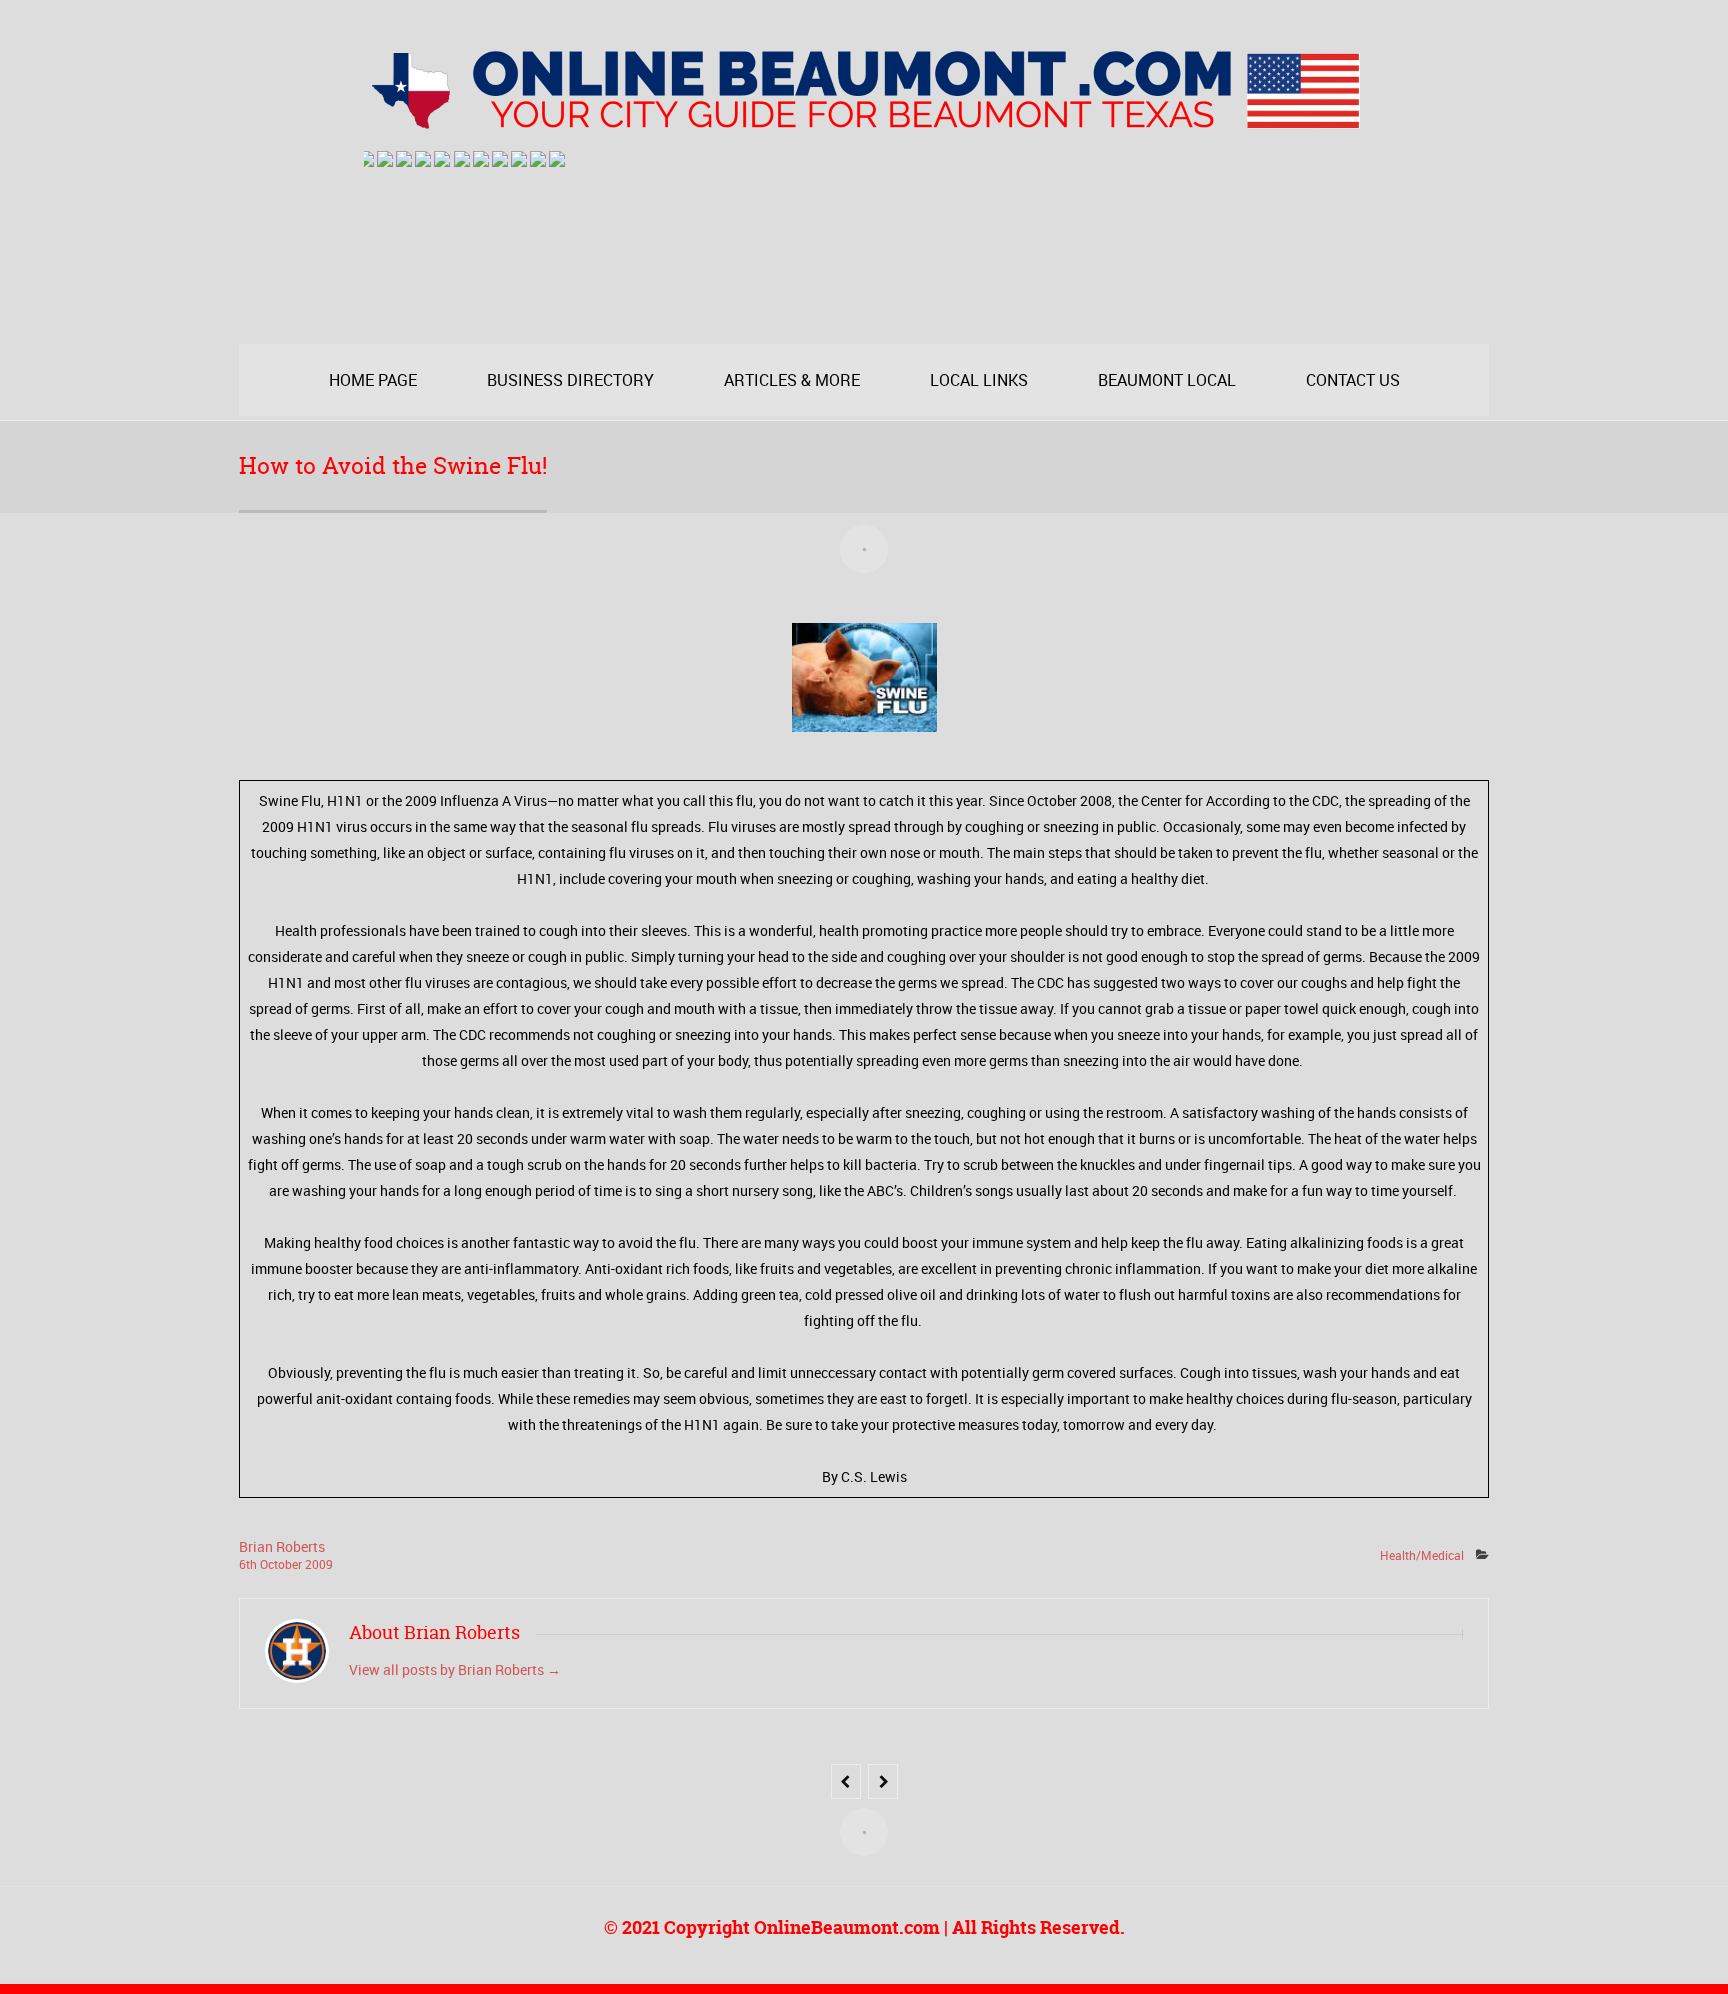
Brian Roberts (282, 1546)
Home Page (373, 380)
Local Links (979, 380)
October (282, 1564)
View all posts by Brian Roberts (455, 1669)
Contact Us (1353, 380)
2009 (319, 1564)
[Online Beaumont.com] (864, 121)
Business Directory (570, 380)
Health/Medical (1422, 1555)
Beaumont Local (1167, 380)
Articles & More (792, 380)
